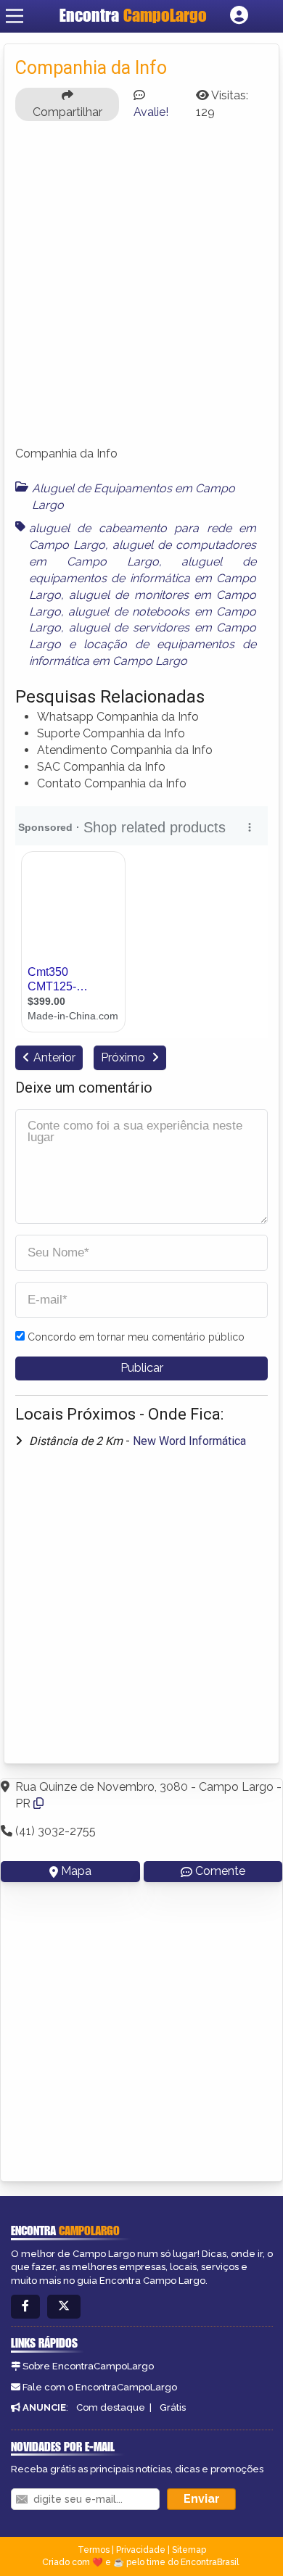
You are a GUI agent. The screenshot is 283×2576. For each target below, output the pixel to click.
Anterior (54, 1057)
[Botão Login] (239, 16)
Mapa (76, 1871)
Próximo (124, 1057)
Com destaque (111, 2407)
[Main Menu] (15, 16)
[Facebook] (25, 2307)
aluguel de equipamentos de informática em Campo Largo (143, 578)
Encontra (133, 15)
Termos (94, 2550)
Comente (220, 1871)
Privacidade (141, 2550)
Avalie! (151, 112)
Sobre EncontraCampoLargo (88, 2366)
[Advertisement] (141, 290)
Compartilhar (67, 112)
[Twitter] (64, 2307)
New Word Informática (189, 1441)
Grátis (173, 2407)
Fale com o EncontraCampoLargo (100, 2387)
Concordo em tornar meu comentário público (136, 1337)
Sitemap (189, 2550)
